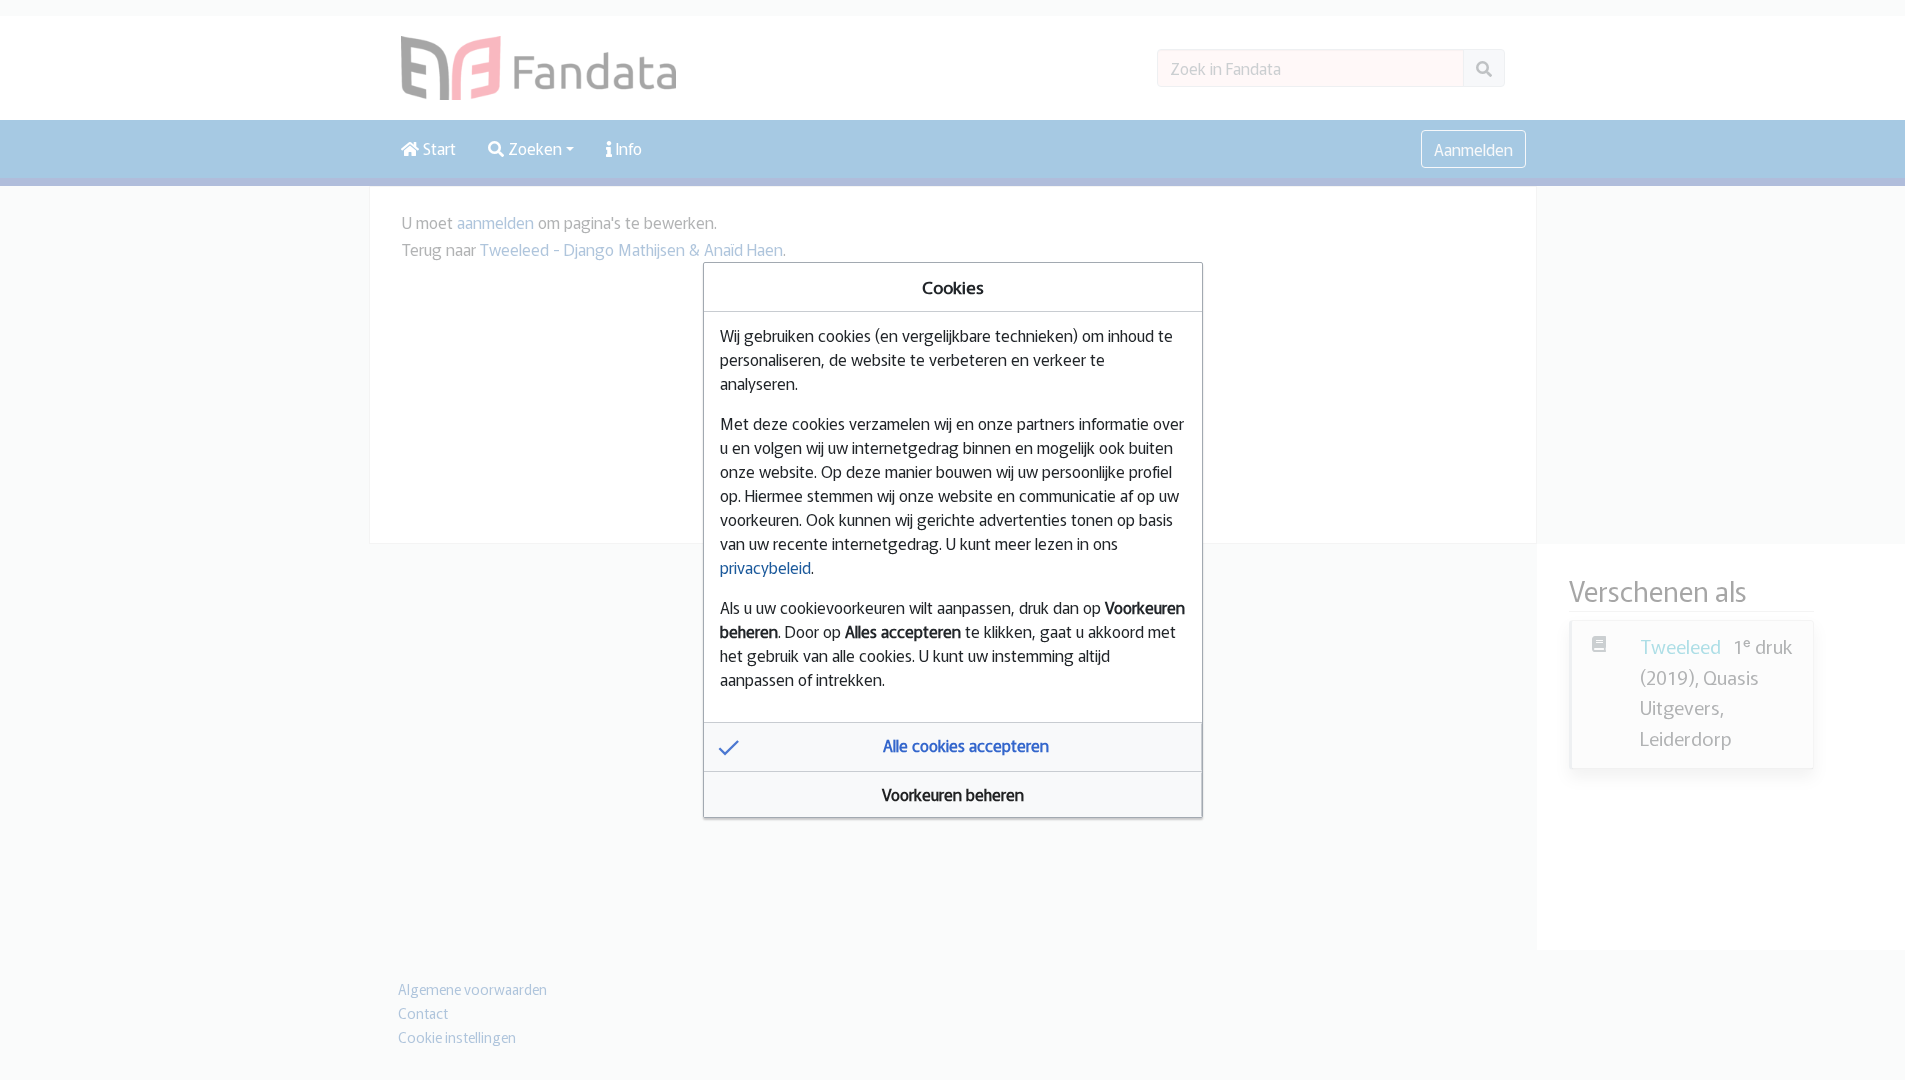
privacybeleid (765, 567)
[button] (953, 747)
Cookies (953, 286)
